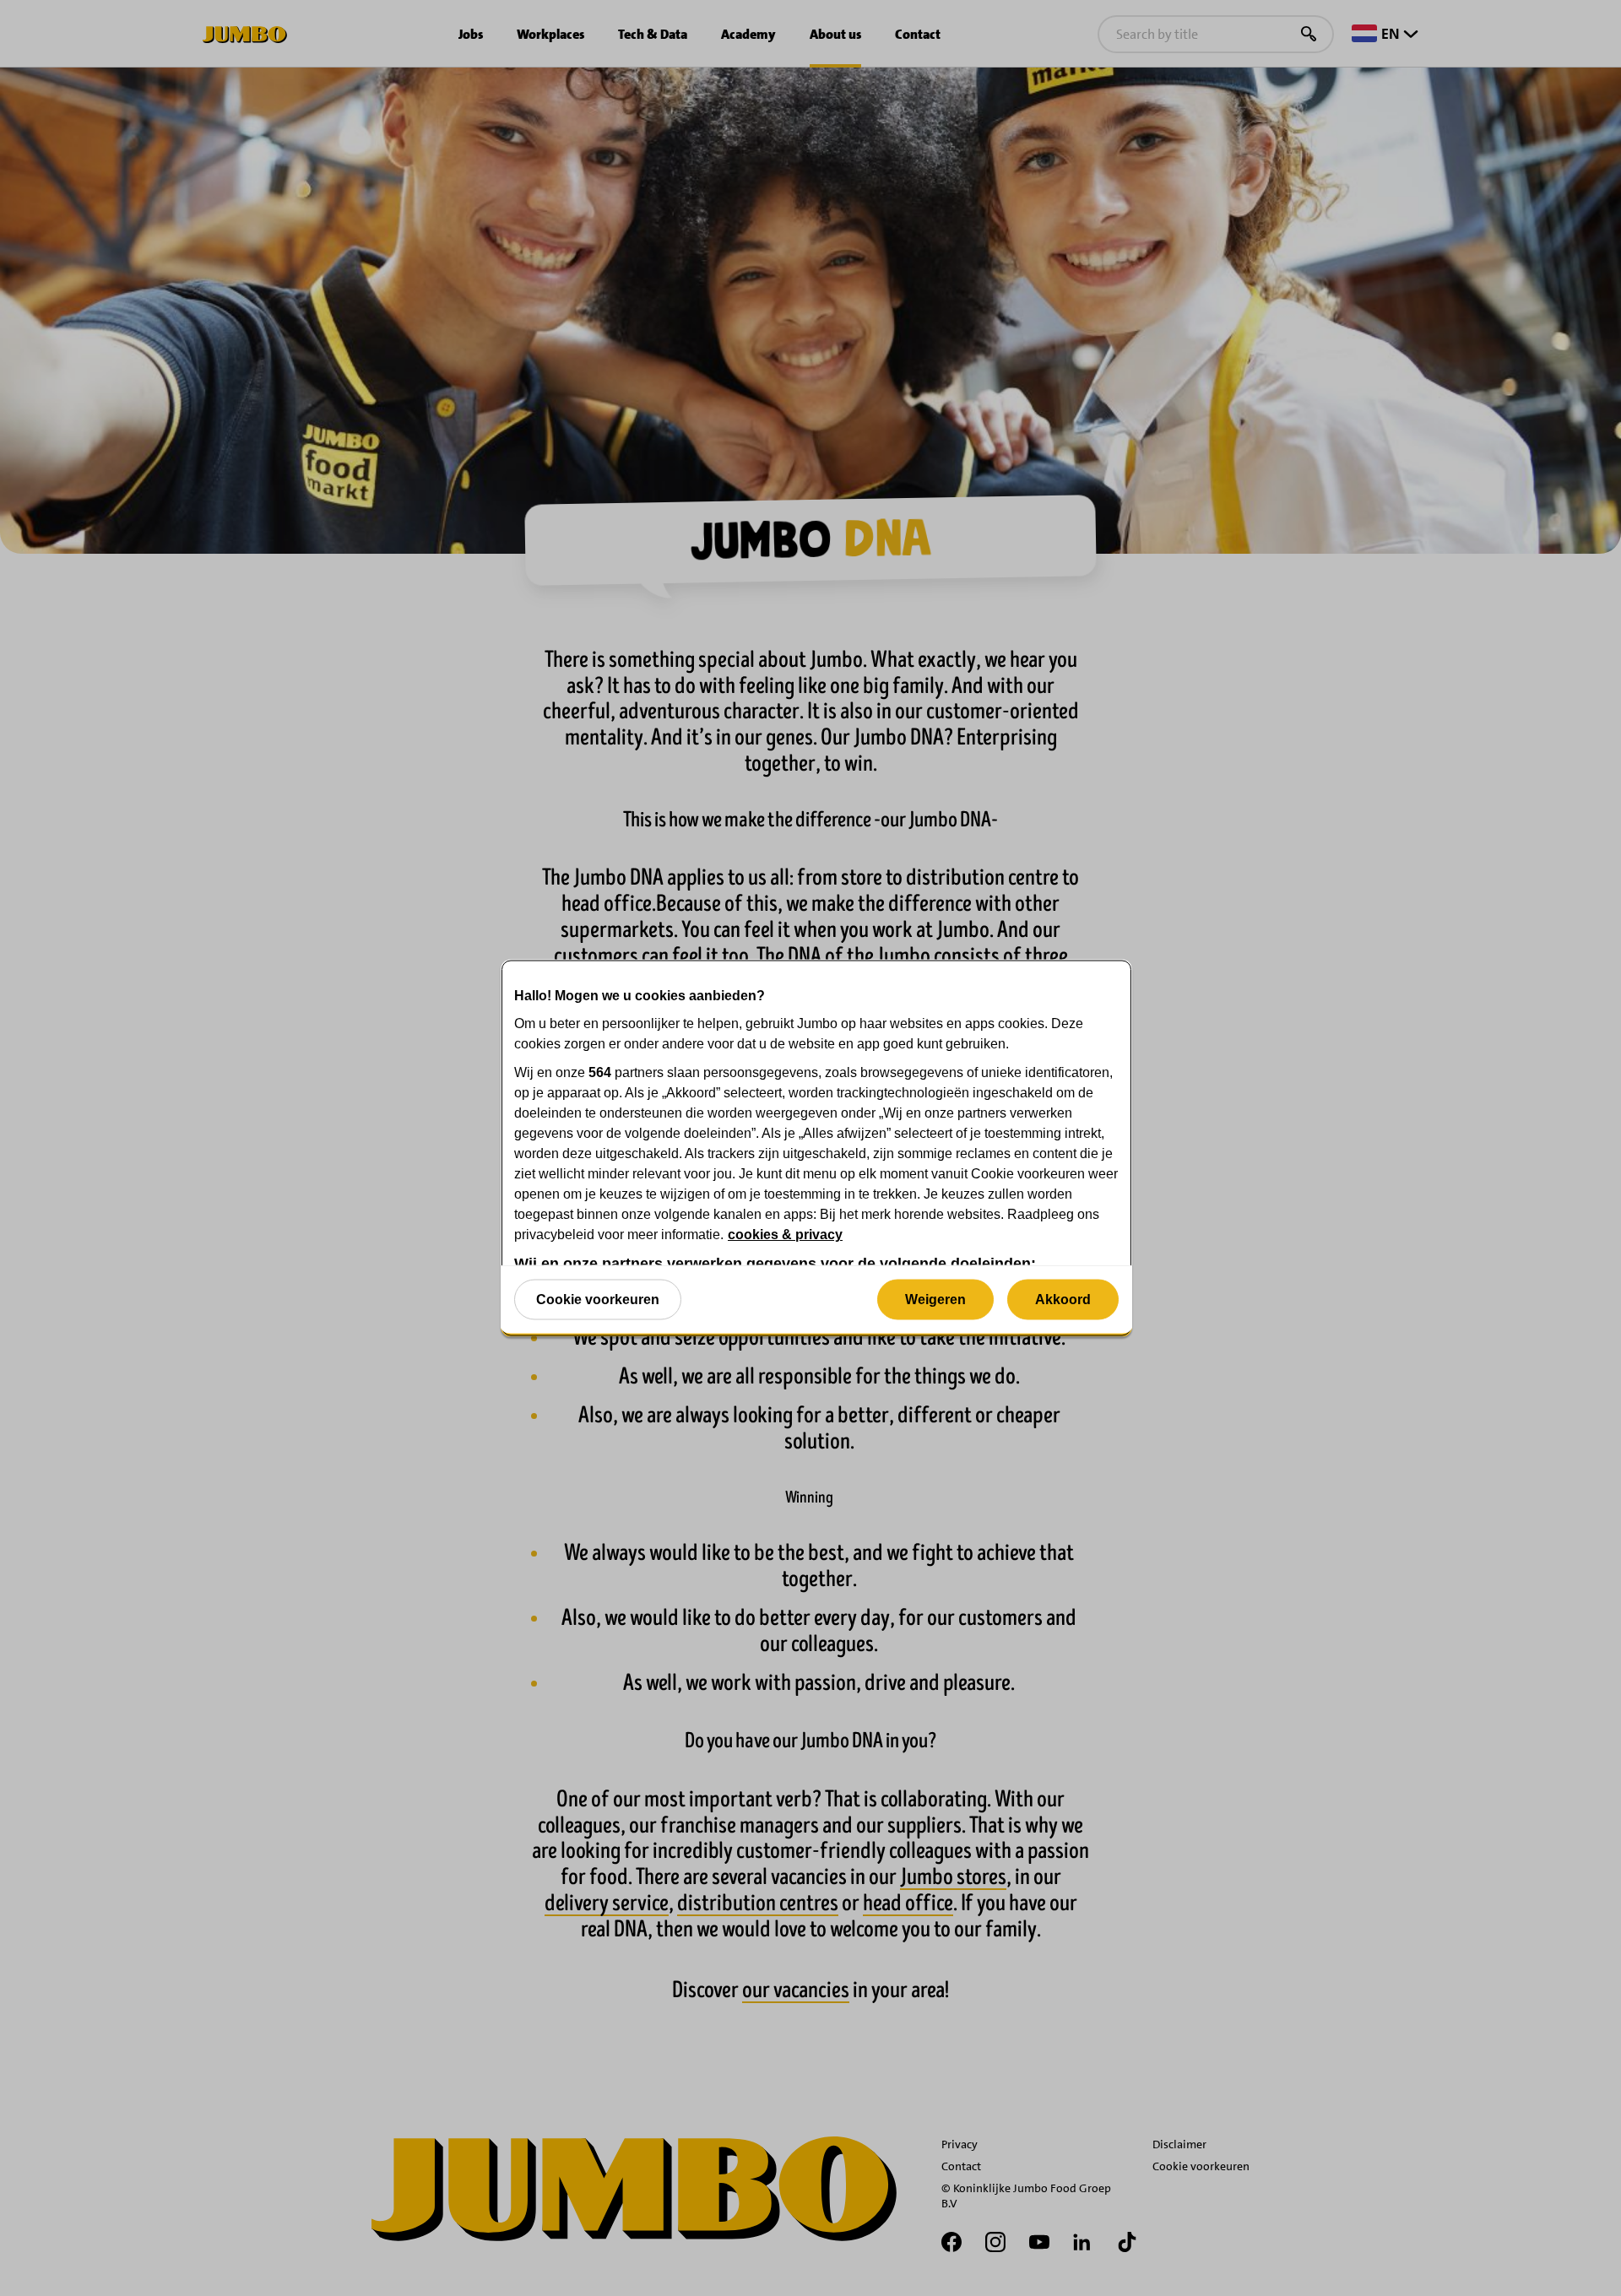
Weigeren (935, 1299)
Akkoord (1063, 1299)
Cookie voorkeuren (598, 1299)
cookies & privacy (785, 1235)
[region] (816, 1148)
